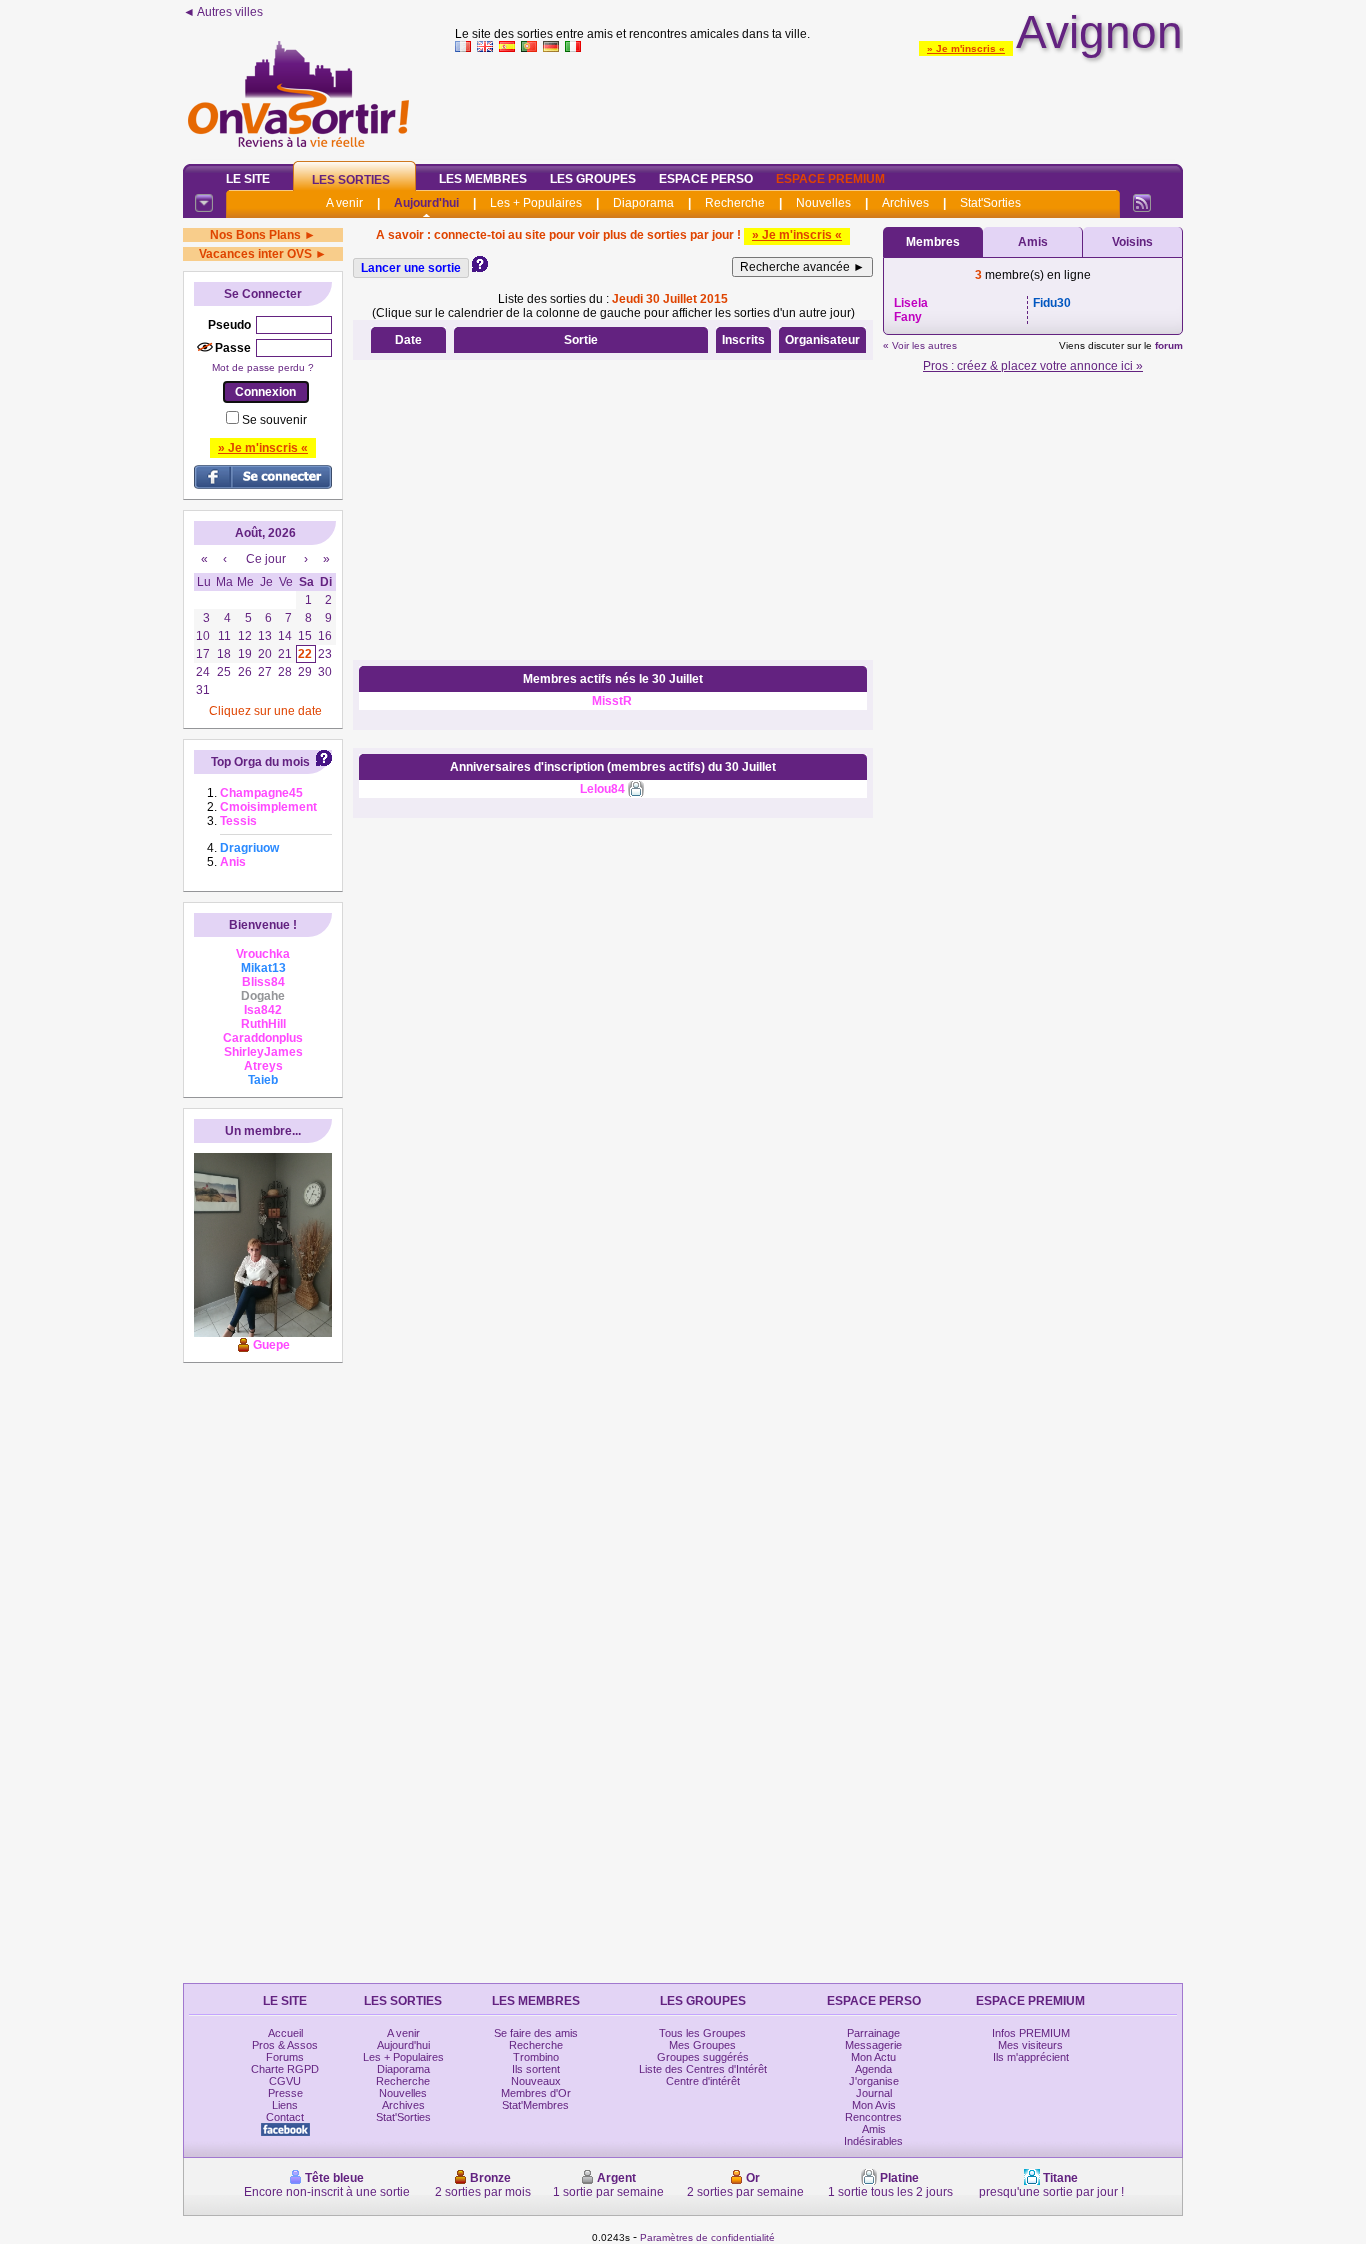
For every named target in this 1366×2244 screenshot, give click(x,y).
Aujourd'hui (426, 203)
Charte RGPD (285, 2069)
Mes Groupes (702, 2045)
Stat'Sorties (990, 203)
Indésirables (873, 2141)
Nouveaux (536, 2081)
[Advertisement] (819, 104)
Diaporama (643, 203)
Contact (285, 2117)
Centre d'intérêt (703, 2081)
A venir (344, 203)
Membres (933, 242)
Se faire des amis (536, 2033)
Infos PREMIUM (1031, 2033)
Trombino (536, 2057)
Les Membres (483, 179)
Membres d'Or (536, 2093)
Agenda (873, 2069)
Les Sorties (351, 180)
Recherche (735, 203)
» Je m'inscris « (966, 48)
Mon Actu (873, 2057)
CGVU (285, 2081)
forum (1169, 345)
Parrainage (873, 2033)
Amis (1033, 242)
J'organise (874, 2081)
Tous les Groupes (702, 2033)
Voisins (1132, 242)
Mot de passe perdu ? (263, 367)
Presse (285, 2093)
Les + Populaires (536, 203)
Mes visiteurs (1030, 2045)
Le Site (248, 179)
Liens (285, 2105)
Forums (285, 2057)
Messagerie (873, 2045)
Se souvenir (274, 420)
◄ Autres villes (223, 12)
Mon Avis (874, 2105)
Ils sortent (536, 2069)
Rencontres (873, 2117)
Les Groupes (593, 179)
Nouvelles (823, 203)
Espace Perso (706, 179)
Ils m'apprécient (1031, 2057)
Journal (874, 2093)
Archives (905, 203)
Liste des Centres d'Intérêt (703, 2069)
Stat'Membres (535, 2105)
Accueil (285, 2033)
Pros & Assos (285, 2045)
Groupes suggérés (703, 2057)
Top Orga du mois (260, 762)
